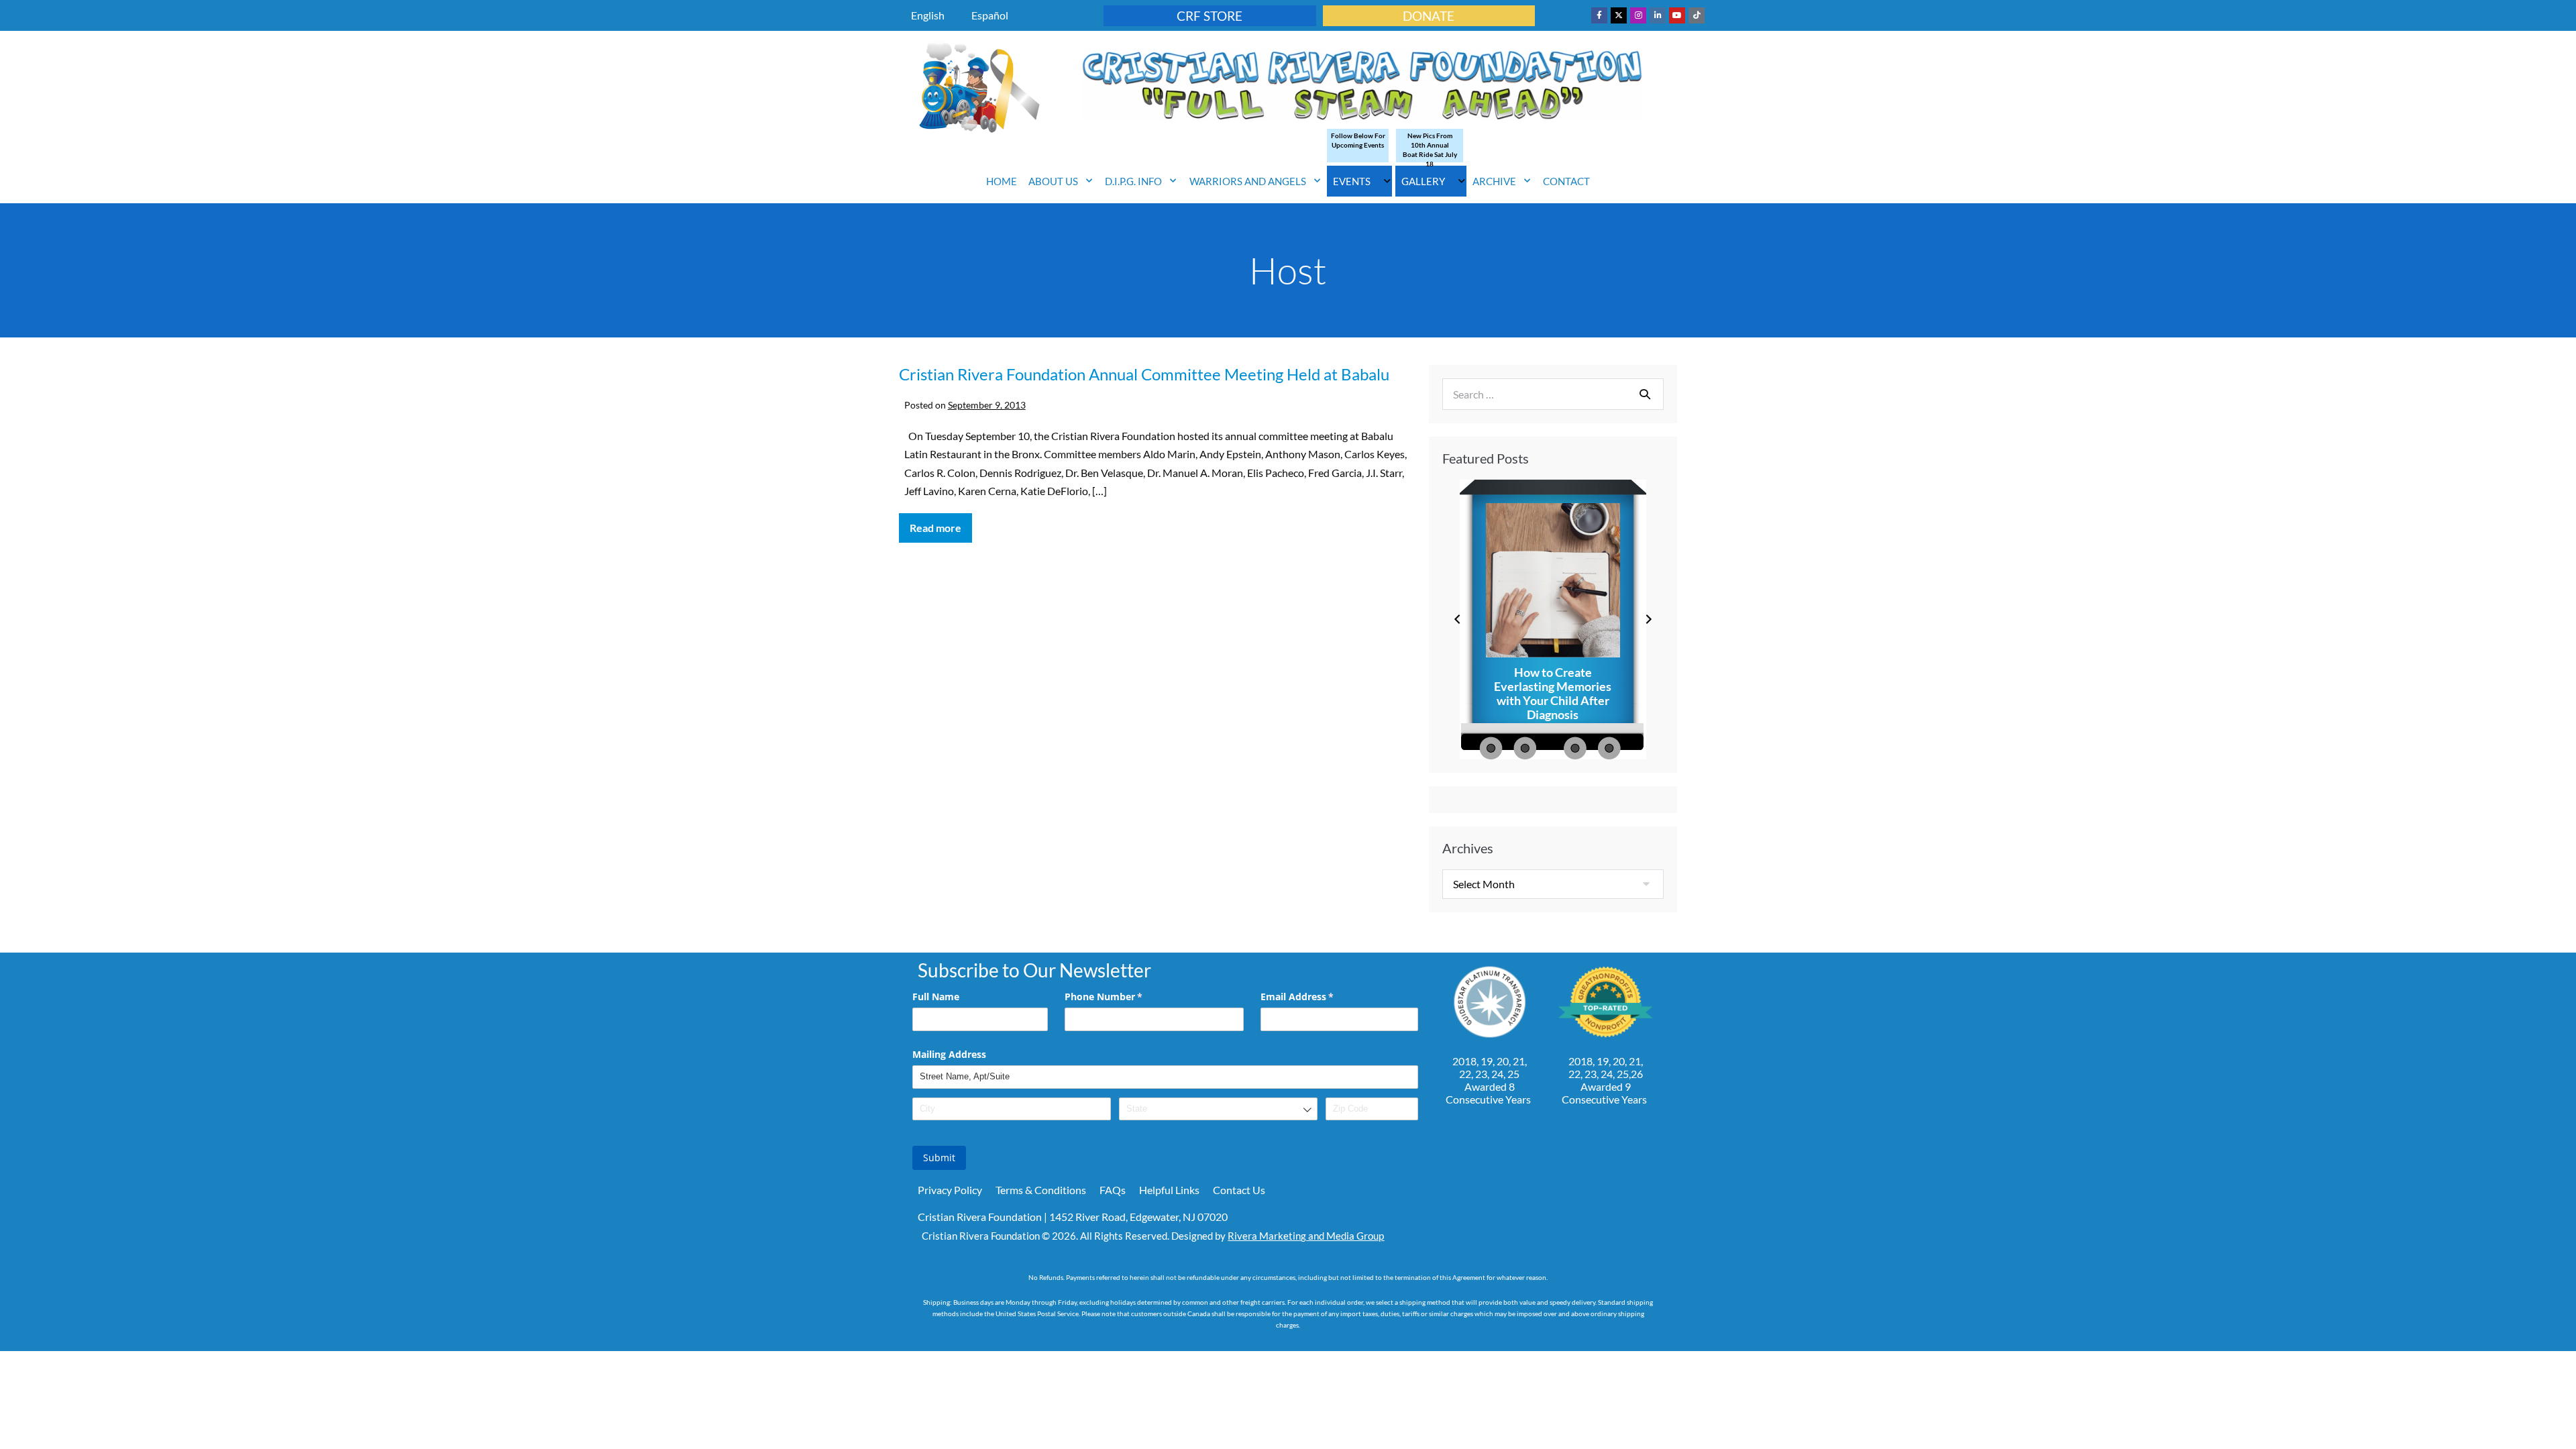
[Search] (1645, 394)
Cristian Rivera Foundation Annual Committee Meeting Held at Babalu (1144, 374)
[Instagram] (1638, 15)
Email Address (1317, 997)
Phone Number (1123, 997)
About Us (1053, 181)
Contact (1566, 181)
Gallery (1423, 181)
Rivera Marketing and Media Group (1306, 1236)
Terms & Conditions (1041, 1190)
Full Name (936, 997)
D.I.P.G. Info (1133, 181)
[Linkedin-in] (1658, 15)
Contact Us (1239, 1190)
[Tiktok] (1697, 15)
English (928, 15)
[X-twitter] (1619, 15)
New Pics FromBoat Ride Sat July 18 (1430, 150)
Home (1002, 181)
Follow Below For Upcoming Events (1358, 140)
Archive (1494, 181)
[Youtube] (1677, 15)
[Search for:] (1553, 394)
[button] (1457, 620)
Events (1352, 181)
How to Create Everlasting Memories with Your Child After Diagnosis (1553, 694)
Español (990, 15)
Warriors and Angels (1248, 181)
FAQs (1113, 1190)
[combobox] (1218, 1109)
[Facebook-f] (1599, 15)
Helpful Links (1169, 1190)
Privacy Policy (950, 1190)
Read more (941, 524)
